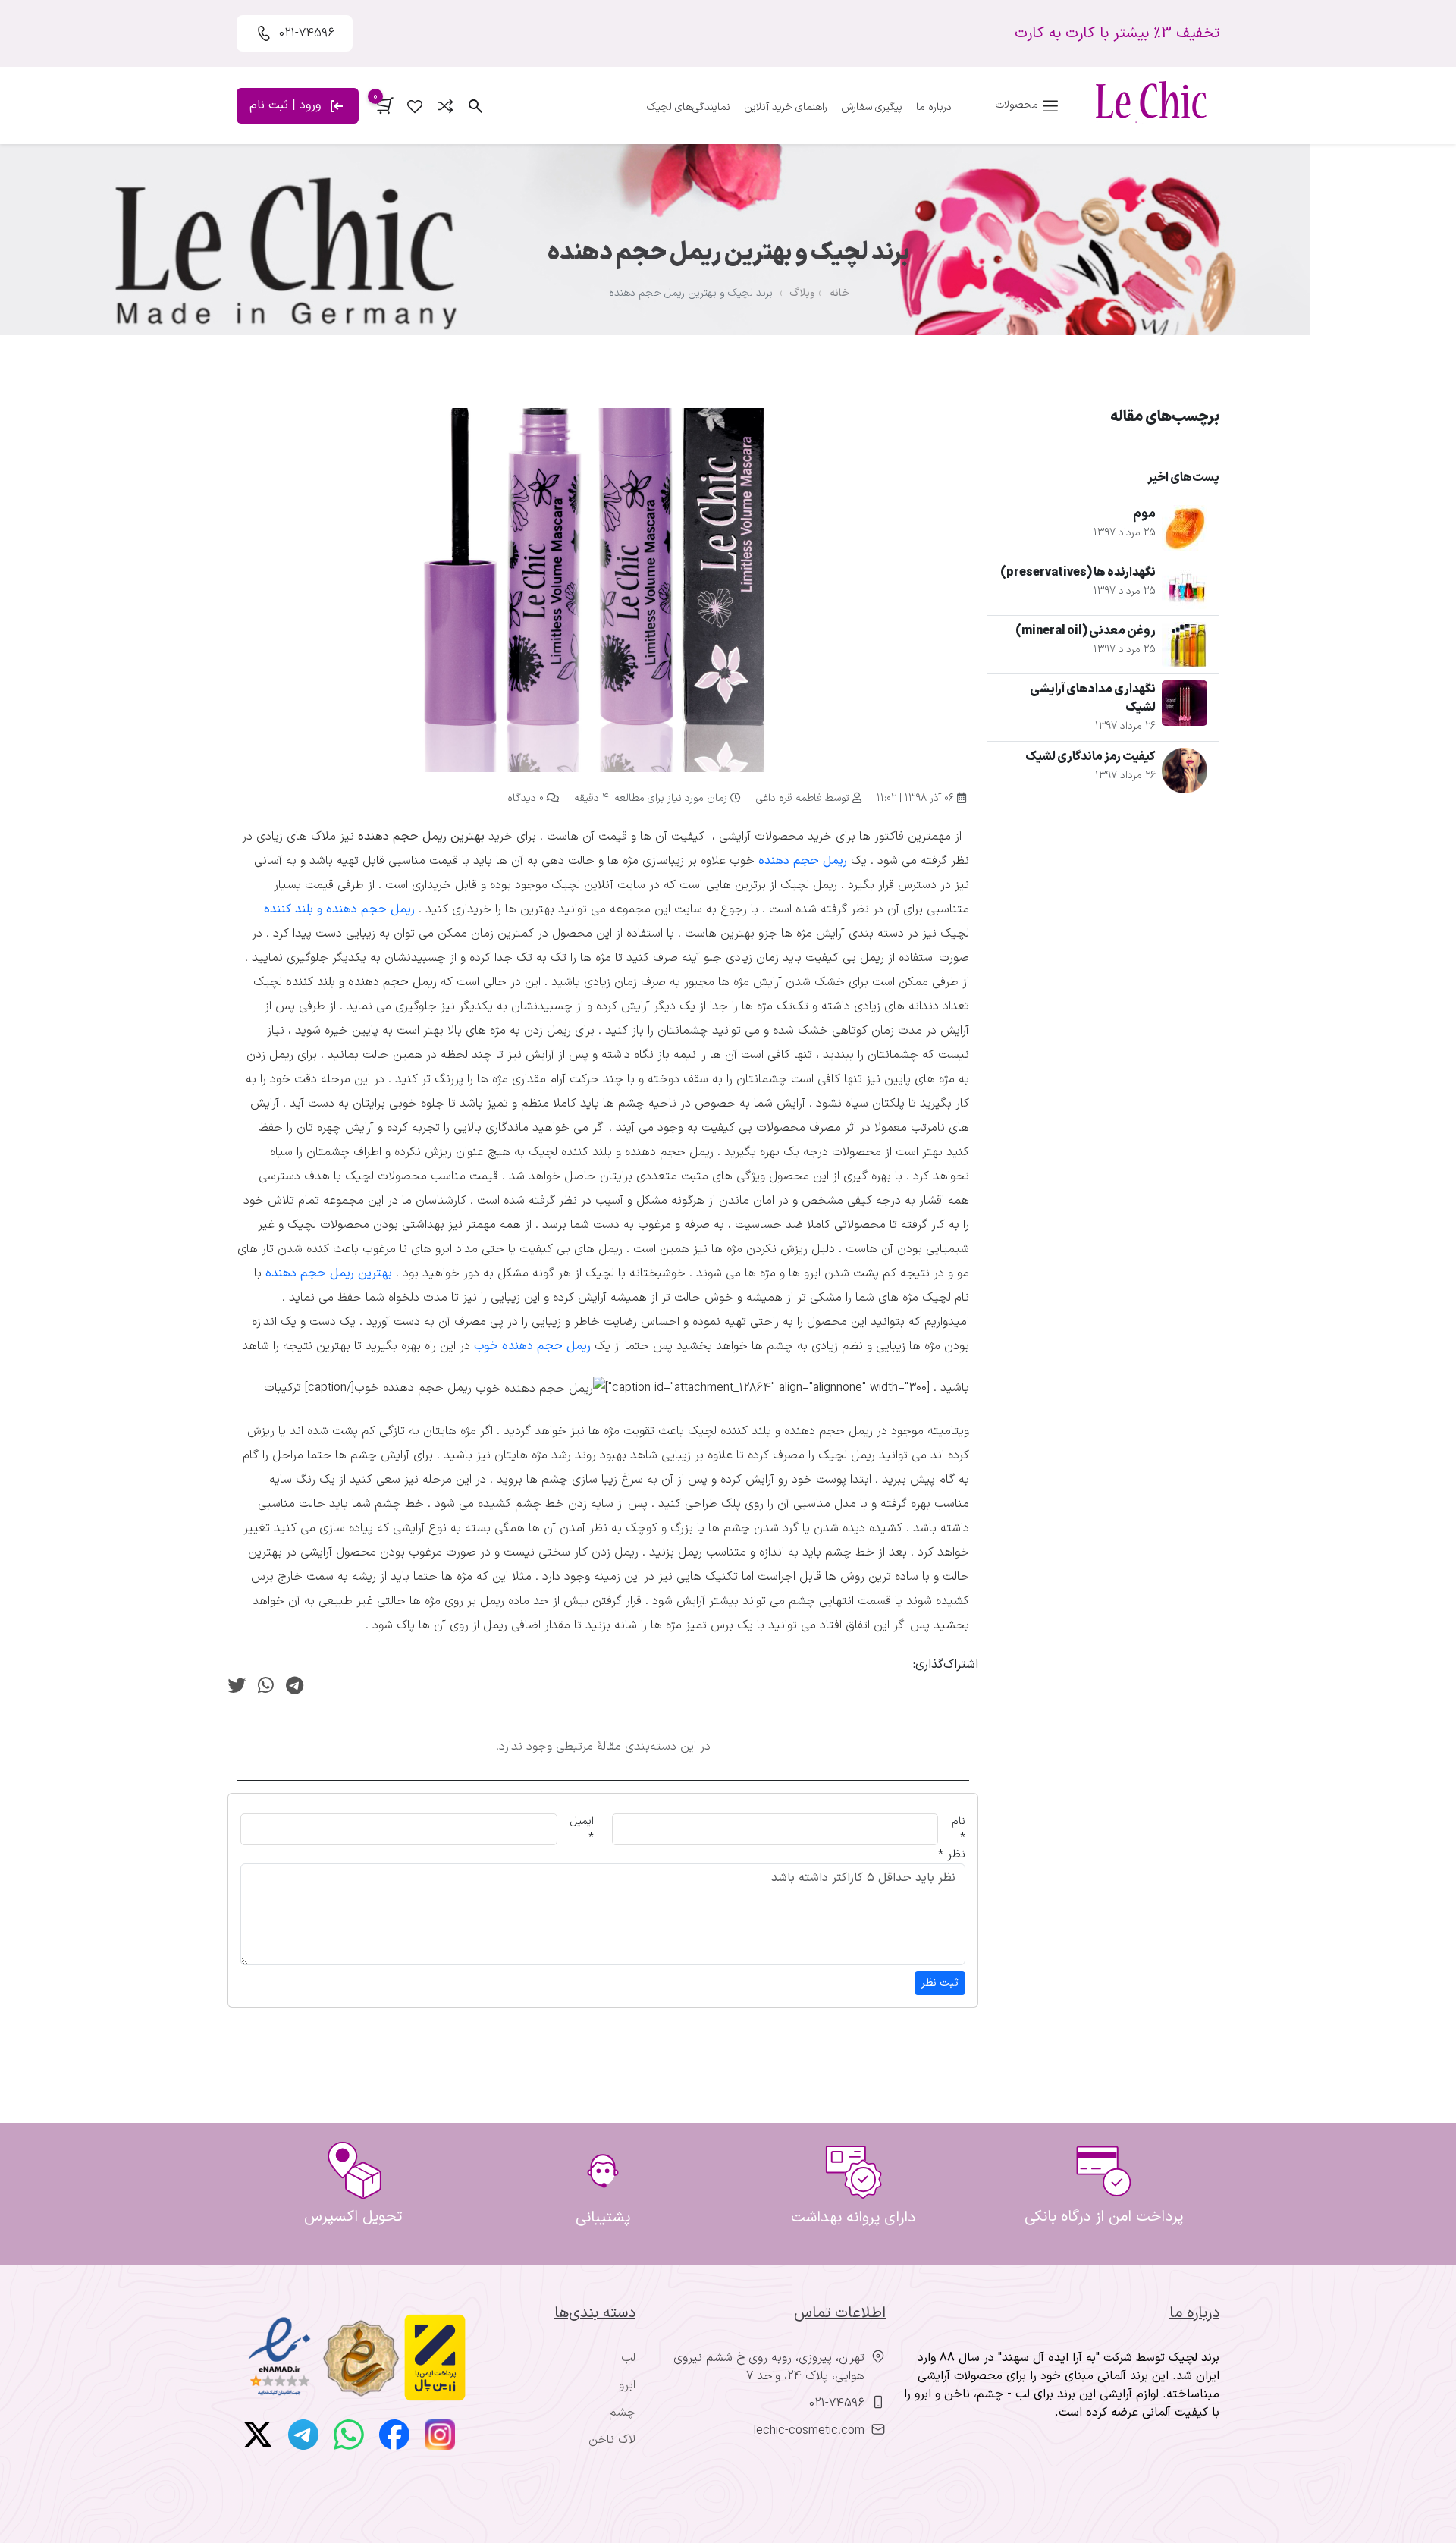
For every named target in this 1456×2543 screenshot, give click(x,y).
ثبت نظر (940, 1983)
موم (1144, 514)
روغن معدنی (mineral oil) (1086, 631)
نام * (959, 1829)
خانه (839, 293)
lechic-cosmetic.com (809, 2431)
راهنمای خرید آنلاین (786, 107)
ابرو (627, 2385)
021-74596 (837, 2403)
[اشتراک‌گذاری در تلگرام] (295, 1687)
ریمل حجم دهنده (803, 861)
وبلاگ (802, 293)
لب (628, 2358)
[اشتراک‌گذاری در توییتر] (237, 1687)
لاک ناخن (612, 2440)
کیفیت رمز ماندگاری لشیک (1090, 757)
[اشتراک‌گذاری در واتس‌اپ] (266, 1687)
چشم (622, 2413)
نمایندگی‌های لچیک (689, 107)
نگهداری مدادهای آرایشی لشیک (1093, 699)
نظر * (952, 1854)
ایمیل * (582, 1829)
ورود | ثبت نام (287, 105)
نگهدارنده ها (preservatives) (1078, 573)
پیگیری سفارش (872, 107)
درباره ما (934, 107)
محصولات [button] (1018, 105)
